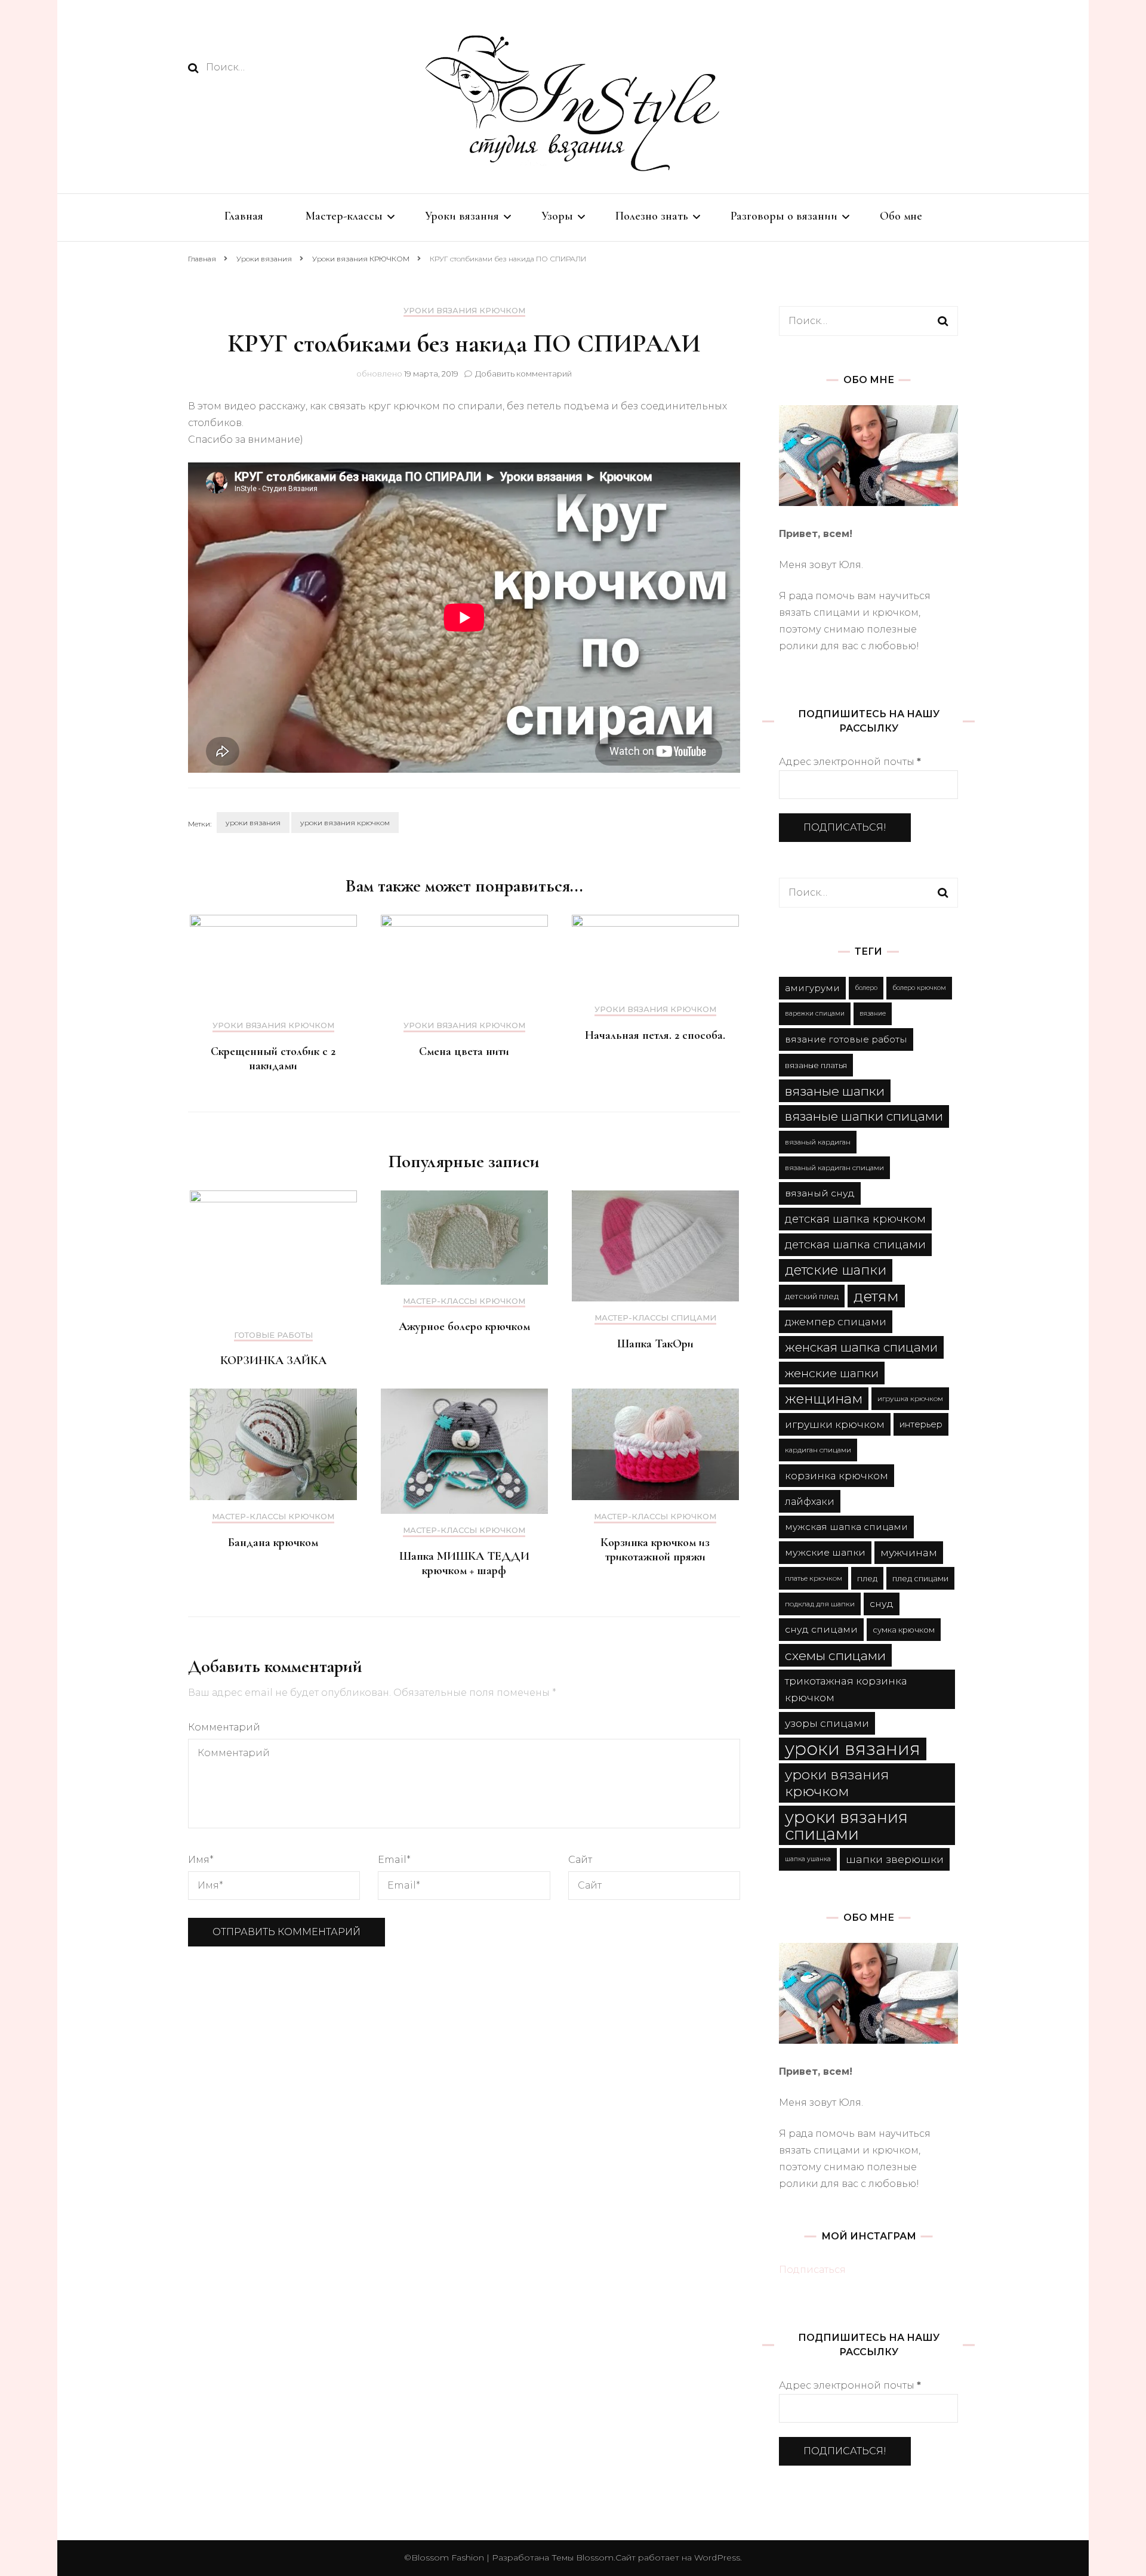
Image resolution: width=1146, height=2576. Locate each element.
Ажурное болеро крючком (464, 1326)
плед (867, 1578)
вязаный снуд (820, 1193)
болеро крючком (919, 988)
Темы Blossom (581, 2558)
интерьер (921, 1424)
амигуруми (812, 988)
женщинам (824, 1399)
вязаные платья (816, 1065)
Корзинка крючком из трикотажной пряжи (655, 1550)
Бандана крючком (273, 1542)
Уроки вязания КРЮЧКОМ (464, 311)
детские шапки (836, 1270)
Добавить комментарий (523, 374)
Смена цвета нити (464, 1051)
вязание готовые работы (846, 1039)
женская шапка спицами (861, 1347)
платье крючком (814, 1578)
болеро (866, 988)
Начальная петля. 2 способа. (655, 1035)
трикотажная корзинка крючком (846, 1689)
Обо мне (901, 216)
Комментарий (224, 1727)
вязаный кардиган (818, 1142)
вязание (873, 1014)
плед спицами (920, 1578)
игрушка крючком (910, 1398)
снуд (882, 1604)
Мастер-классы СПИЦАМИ (655, 1318)
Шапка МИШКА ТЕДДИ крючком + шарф (464, 1563)
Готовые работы (273, 1335)
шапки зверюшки (895, 1859)
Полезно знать (652, 216)
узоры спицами (827, 1723)
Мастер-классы (344, 216)
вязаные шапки (835, 1091)
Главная (244, 216)
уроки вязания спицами (846, 1825)
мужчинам (909, 1552)
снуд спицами (821, 1629)
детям (876, 1296)
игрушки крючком (835, 1424)
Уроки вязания (462, 216)
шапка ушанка (808, 1859)
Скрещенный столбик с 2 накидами (273, 1059)
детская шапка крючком (855, 1219)
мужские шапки (825, 1552)
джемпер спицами (836, 1321)
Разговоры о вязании (784, 216)
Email (394, 1860)
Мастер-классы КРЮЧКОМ (464, 1301)
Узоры (557, 216)
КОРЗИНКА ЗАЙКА (273, 1361)
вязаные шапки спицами (864, 1116)
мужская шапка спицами (846, 1527)
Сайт (580, 1860)
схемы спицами (835, 1655)
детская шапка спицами (855, 1244)
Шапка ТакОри (655, 1344)
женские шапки (832, 1373)
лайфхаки (810, 1501)
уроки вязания (253, 823)
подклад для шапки (820, 1604)
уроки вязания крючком (345, 823)
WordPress (717, 2558)
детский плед (812, 1296)
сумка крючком (904, 1630)
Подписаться (812, 2270)
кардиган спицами (818, 1450)
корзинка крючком (837, 1475)
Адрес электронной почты (850, 762)
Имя (201, 1860)
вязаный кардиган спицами (834, 1167)
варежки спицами (815, 1014)
